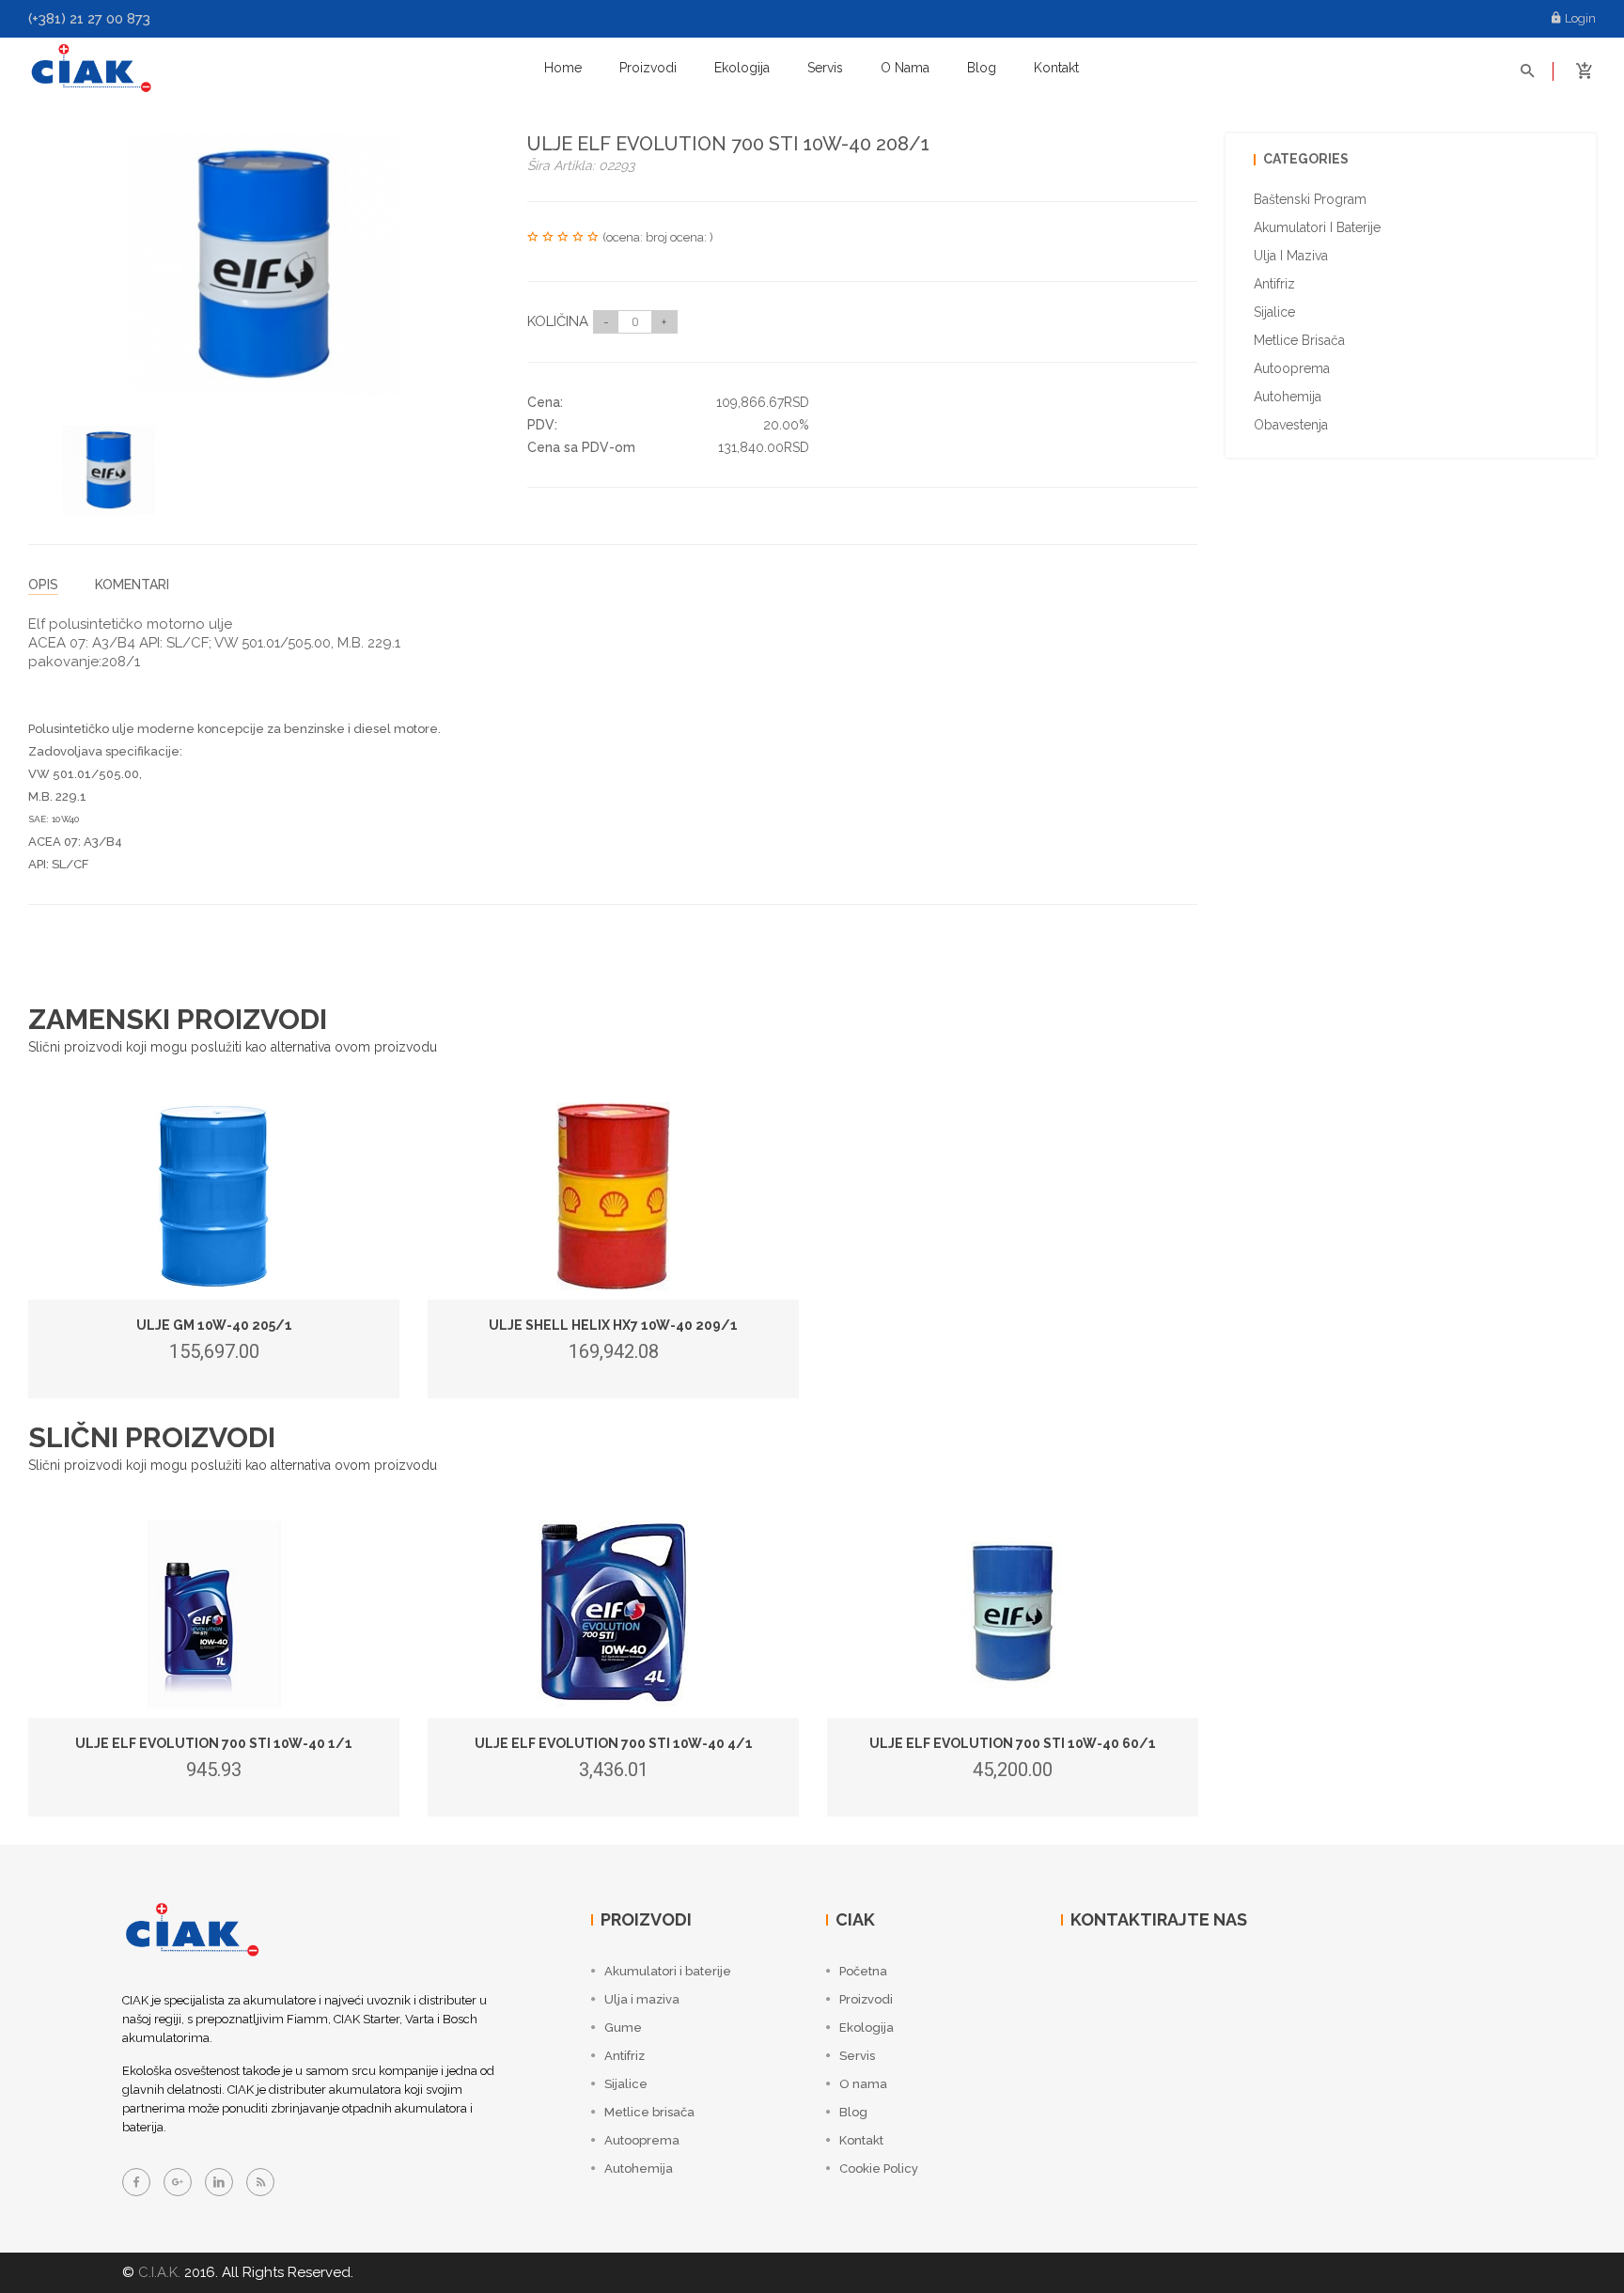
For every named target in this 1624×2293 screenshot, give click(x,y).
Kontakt (1056, 68)
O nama (905, 68)
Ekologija (742, 68)
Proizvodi (648, 68)
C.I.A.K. (159, 2272)
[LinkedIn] (219, 2182)
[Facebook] (136, 2182)
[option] (109, 470)
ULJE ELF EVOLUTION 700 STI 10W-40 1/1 (214, 1743)
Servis (825, 68)
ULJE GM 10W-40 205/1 (214, 1325)
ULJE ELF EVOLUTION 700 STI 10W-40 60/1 (1013, 1743)
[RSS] (260, 2182)
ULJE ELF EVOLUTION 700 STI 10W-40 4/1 (614, 1743)
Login (1580, 18)
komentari (132, 585)
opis (43, 585)
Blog (982, 68)
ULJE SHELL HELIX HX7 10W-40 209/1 (613, 1325)
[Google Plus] (178, 2182)
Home (563, 68)
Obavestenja (1291, 425)
